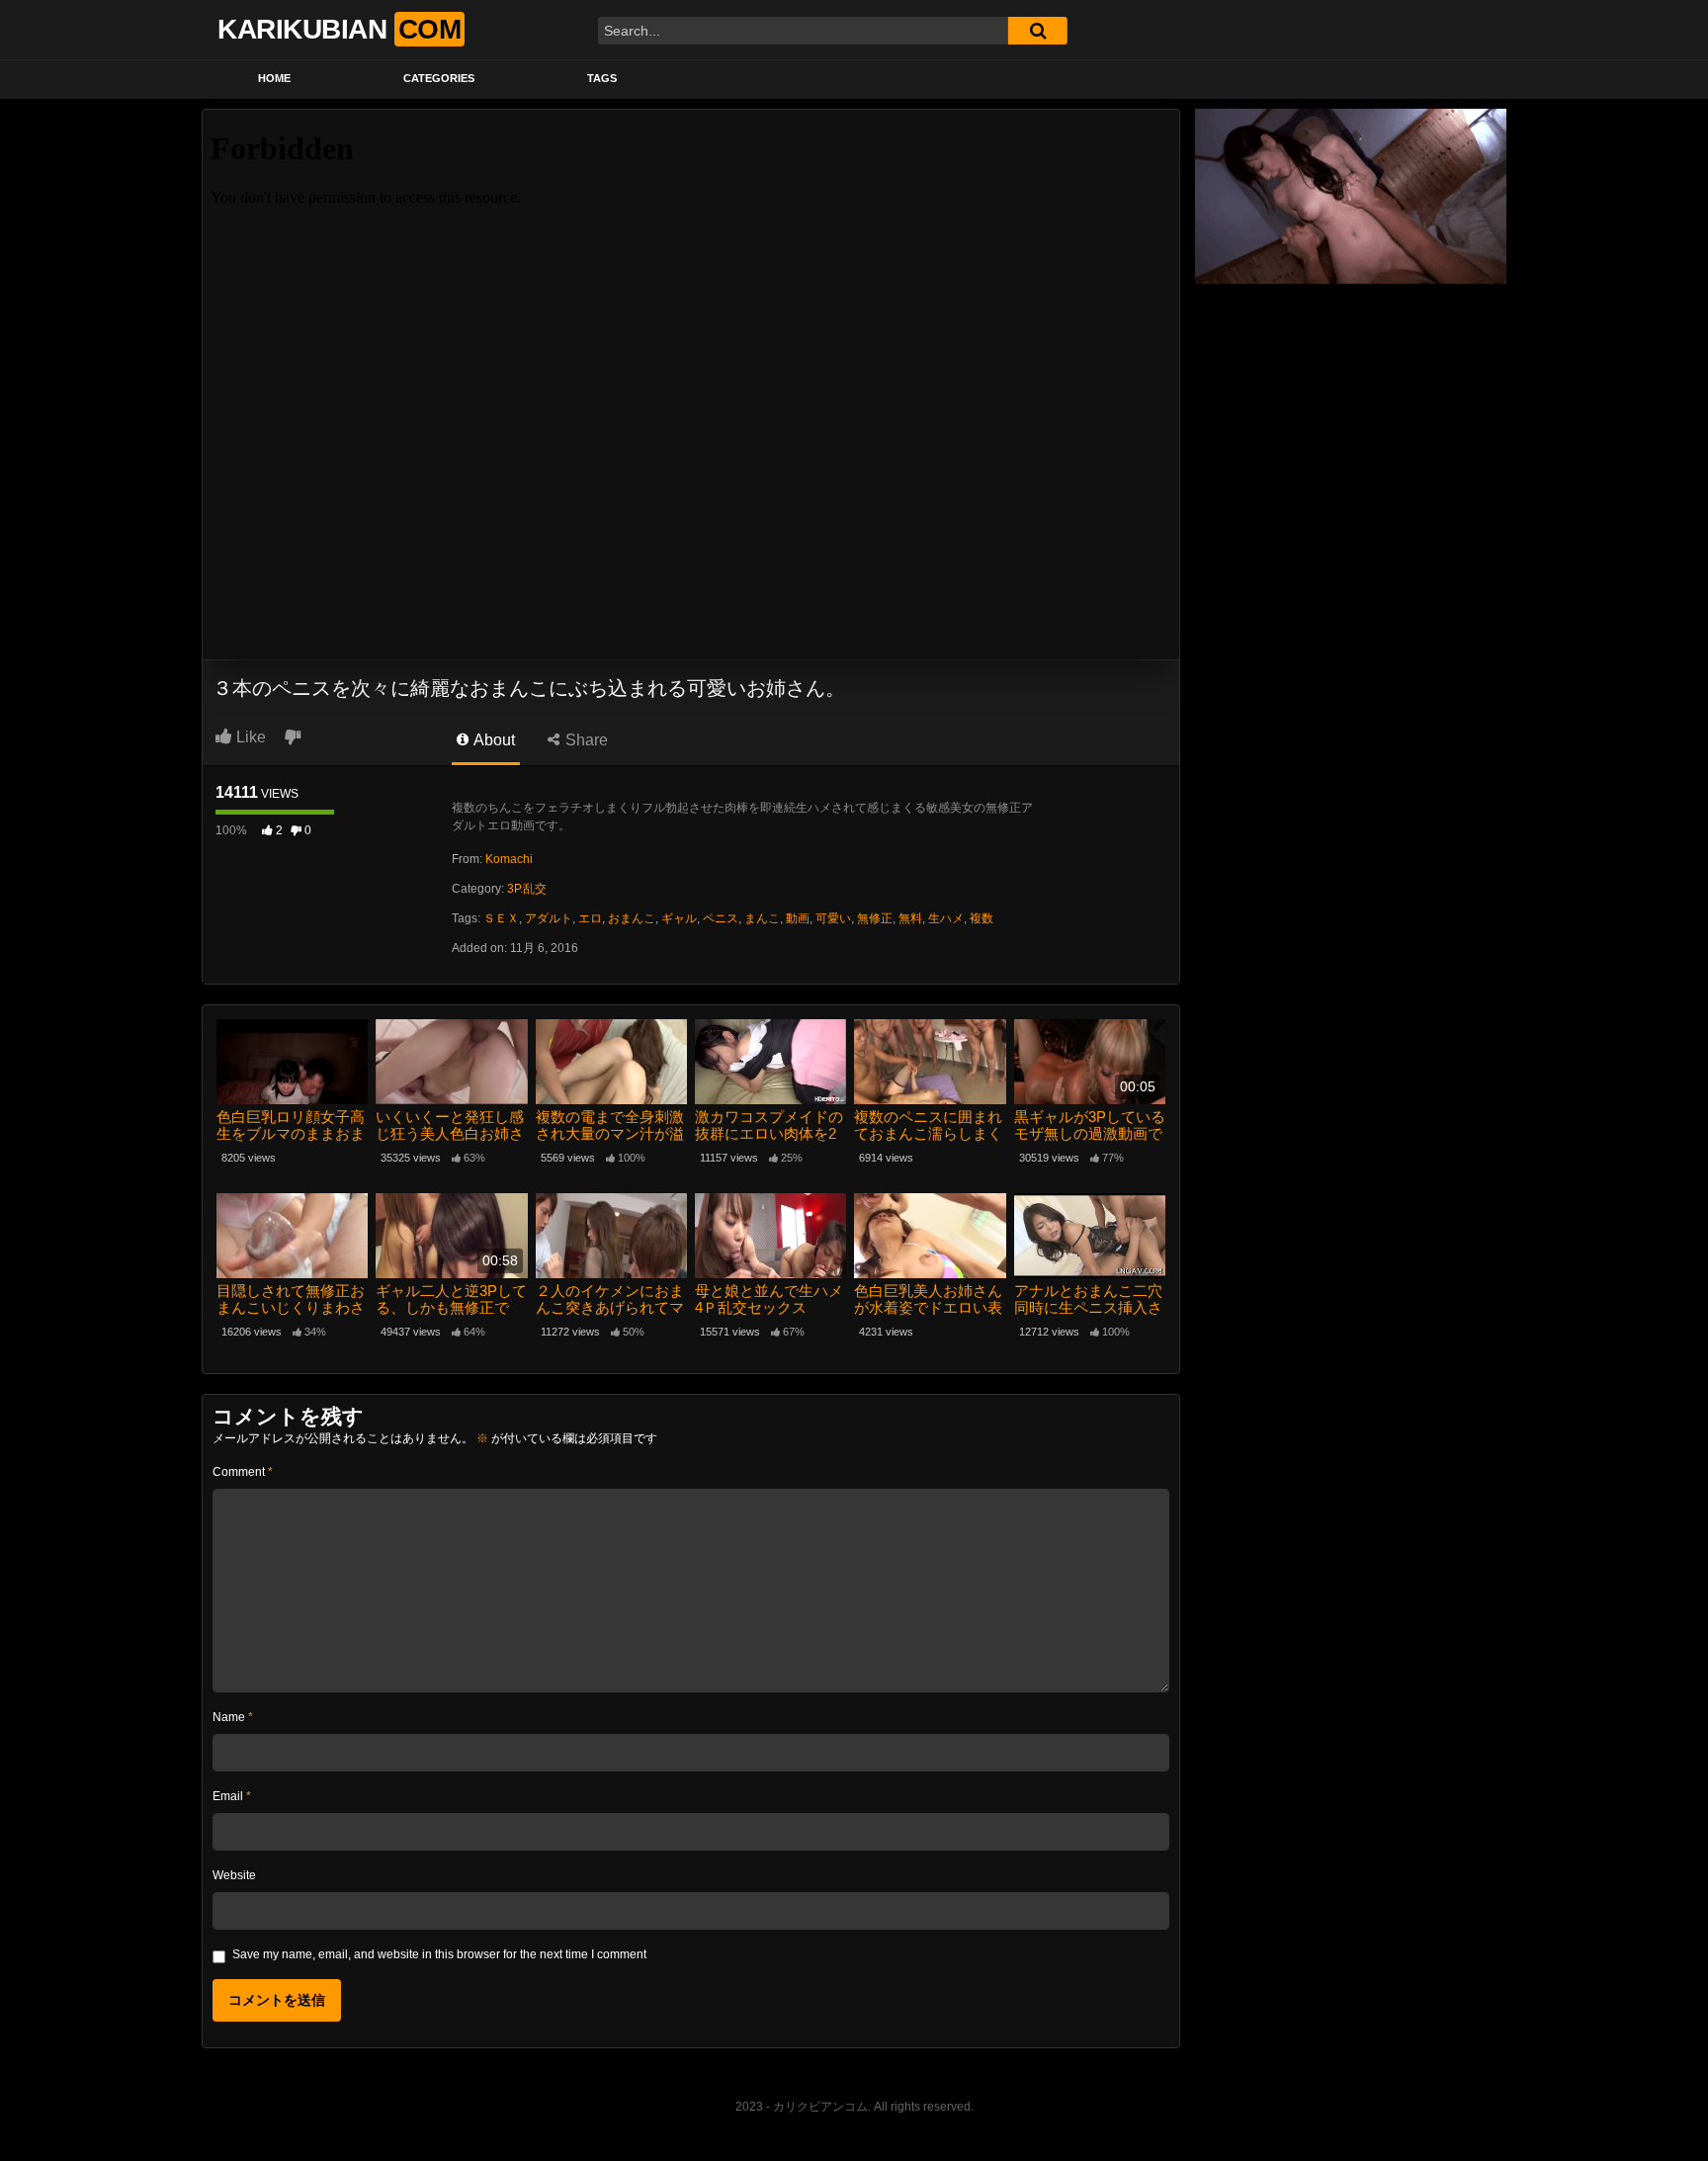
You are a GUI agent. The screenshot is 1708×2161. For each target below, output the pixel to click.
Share (585, 740)
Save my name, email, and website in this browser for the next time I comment (439, 1954)
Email (232, 1796)
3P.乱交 (527, 889)
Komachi (509, 859)
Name (233, 1717)
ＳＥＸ (501, 918)
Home (274, 78)
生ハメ (946, 918)
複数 (982, 918)
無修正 (875, 918)
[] (1038, 31)
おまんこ (632, 918)
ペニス (721, 918)
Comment (243, 1472)
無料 (910, 918)
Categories (439, 78)
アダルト (549, 918)
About (493, 740)
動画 (798, 918)
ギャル (679, 918)
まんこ (762, 918)
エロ (590, 918)
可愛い (833, 918)
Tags (602, 78)
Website (234, 1875)
